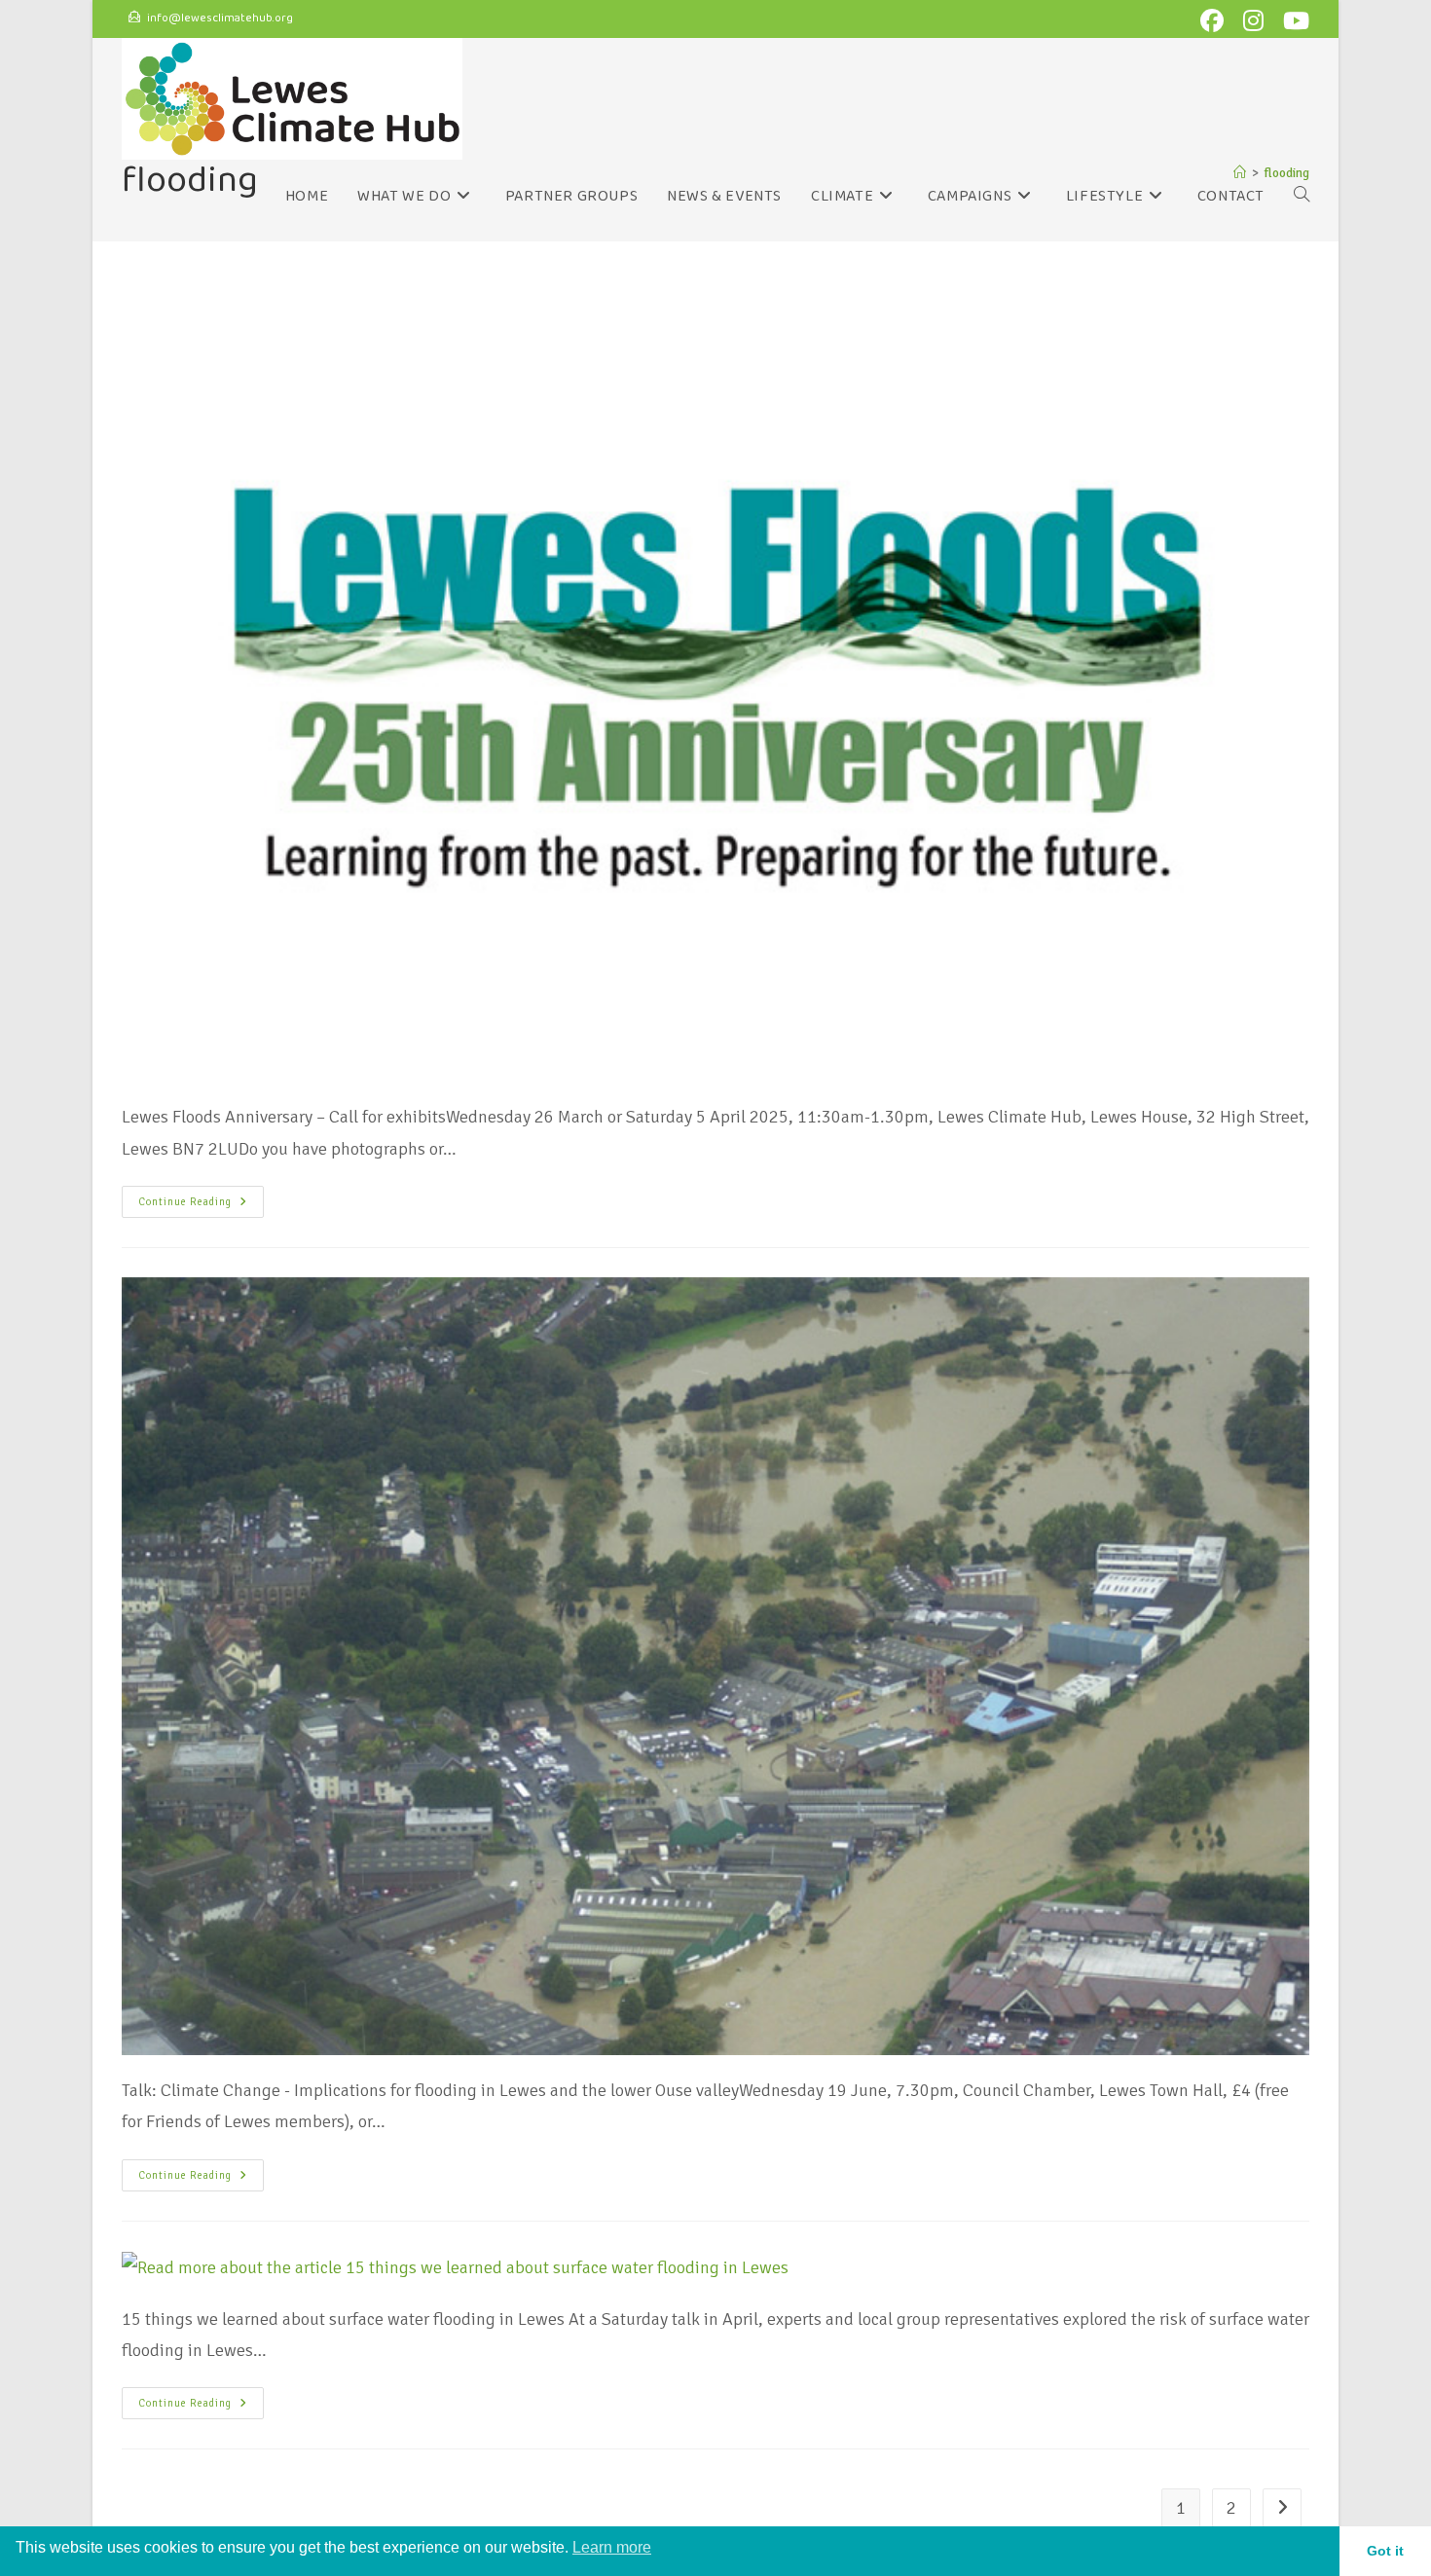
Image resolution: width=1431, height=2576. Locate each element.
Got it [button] (1385, 2551)
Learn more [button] (612, 2547)
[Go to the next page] (1282, 2508)
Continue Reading (201, 1197)
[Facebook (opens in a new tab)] (1216, 20)
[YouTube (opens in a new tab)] (1293, 20)
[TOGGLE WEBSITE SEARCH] (1302, 197)
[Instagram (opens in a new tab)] (1257, 20)
